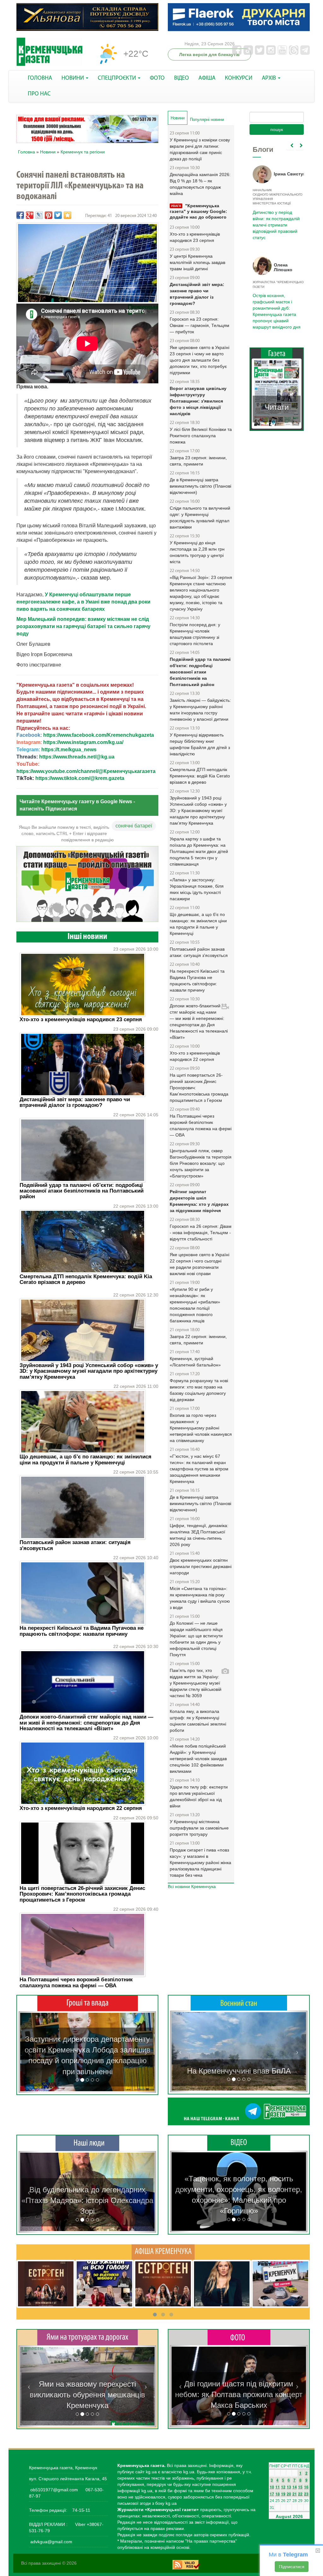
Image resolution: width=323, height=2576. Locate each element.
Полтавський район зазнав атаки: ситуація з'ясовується (75, 1545)
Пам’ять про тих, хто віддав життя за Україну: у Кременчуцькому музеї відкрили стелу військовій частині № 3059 (196, 1683)
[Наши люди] (87, 2143)
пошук (277, 129)
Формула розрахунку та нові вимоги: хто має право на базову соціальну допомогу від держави (199, 1390)
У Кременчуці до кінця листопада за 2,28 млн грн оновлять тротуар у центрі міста (197, 552)
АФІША (207, 78)
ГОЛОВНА (40, 78)
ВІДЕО (182, 78)
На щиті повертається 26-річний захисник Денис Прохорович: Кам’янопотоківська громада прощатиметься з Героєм (82, 1894)
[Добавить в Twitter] (58, 215)
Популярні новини (207, 120)
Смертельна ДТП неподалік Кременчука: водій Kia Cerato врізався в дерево (86, 1279)
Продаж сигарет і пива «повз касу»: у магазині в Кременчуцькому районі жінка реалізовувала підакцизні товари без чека (200, 1863)
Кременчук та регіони (83, 152)
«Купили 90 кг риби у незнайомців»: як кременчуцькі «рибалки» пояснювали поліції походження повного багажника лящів (195, 1305)
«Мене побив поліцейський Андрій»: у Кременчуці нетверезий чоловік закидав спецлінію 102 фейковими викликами (198, 1759)
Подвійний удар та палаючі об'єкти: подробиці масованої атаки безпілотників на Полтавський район (82, 1191)
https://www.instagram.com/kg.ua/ (83, 742)
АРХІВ (270, 78)
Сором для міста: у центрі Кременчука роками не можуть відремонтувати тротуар (88, 2395)
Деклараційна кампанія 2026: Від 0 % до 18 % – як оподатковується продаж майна (200, 184)
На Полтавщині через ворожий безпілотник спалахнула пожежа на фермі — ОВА (76, 1982)
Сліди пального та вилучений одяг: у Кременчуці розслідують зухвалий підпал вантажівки (200, 518)
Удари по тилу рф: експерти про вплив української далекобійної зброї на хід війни (199, 1796)
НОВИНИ (73, 78)
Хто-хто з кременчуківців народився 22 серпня (81, 1808)
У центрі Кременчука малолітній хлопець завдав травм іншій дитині (197, 262)
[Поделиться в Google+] (30, 215)
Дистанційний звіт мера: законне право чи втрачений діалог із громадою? (75, 1102)
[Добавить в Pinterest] (49, 215)
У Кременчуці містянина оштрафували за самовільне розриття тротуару (199, 1828)
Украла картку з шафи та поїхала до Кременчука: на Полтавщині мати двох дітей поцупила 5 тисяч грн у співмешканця (199, 851)
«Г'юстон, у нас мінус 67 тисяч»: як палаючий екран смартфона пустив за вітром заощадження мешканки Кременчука (199, 1469)
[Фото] (239, 2337)
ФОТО (157, 78)
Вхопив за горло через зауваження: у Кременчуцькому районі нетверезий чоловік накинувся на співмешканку (201, 1428)
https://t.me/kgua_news (69, 750)
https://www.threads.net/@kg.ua (77, 757)
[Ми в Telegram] (239, 2111)
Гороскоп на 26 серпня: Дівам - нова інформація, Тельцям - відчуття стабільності (201, 1233)
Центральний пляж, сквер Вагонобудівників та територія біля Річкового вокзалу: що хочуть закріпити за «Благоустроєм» (201, 1163)
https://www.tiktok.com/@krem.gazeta (80, 778)
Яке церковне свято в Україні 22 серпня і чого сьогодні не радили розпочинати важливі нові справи (200, 1264)
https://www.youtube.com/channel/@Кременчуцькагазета (86, 771)
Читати (277, 395)
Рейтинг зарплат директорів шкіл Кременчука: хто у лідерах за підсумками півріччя (199, 1201)
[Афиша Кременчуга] (163, 2252)
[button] (29, 2052)
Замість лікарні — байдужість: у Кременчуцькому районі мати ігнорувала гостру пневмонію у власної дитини (200, 710)
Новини (48, 152)
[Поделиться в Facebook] (20, 215)
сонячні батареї (134, 826)
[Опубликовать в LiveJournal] (39, 215)
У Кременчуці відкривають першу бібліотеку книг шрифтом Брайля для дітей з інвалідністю (200, 744)
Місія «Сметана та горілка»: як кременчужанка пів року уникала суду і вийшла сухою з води (200, 1598)
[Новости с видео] (239, 2143)
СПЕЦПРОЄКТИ (117, 78)
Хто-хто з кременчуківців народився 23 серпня (81, 1019)
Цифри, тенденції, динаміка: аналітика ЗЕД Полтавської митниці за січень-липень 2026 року (199, 1535)
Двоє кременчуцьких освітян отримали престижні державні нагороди (201, 1566)
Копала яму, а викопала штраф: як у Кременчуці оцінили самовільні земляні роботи (198, 1721)
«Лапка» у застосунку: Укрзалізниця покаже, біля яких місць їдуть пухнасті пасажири (197, 889)
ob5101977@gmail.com (54, 2490)
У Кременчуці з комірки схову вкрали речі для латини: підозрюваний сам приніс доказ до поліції (200, 149)
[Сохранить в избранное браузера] (68, 215)
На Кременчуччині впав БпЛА (239, 2071)
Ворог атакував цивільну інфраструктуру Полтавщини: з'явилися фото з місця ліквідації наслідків (198, 401)
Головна (26, 152)
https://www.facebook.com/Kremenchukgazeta (99, 735)
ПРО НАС (39, 94)
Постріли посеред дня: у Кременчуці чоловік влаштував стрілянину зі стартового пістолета (195, 634)
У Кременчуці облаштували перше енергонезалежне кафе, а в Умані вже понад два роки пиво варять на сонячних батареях (83, 602)
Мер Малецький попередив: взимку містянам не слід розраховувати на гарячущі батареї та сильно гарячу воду (83, 626)
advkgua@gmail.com (51, 2542)
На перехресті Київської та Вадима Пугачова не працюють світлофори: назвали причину (82, 1631)
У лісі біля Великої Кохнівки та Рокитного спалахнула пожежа (201, 436)
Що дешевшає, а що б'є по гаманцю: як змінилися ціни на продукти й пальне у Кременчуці (85, 1460)
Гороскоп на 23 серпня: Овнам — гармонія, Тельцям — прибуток (200, 325)
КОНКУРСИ (239, 78)
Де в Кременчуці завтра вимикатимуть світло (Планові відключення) (200, 486)
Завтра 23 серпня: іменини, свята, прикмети (198, 461)
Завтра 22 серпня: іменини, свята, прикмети (198, 1340)
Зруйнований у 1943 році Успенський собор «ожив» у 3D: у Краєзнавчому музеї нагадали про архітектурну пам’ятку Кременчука (89, 1371)
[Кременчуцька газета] (50, 52)
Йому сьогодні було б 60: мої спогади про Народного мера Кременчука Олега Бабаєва (275, 217)
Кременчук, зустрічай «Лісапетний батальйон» (195, 1362)
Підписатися (292, 2567)
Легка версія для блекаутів (209, 54)
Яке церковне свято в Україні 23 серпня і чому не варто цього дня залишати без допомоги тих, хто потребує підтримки (200, 360)
